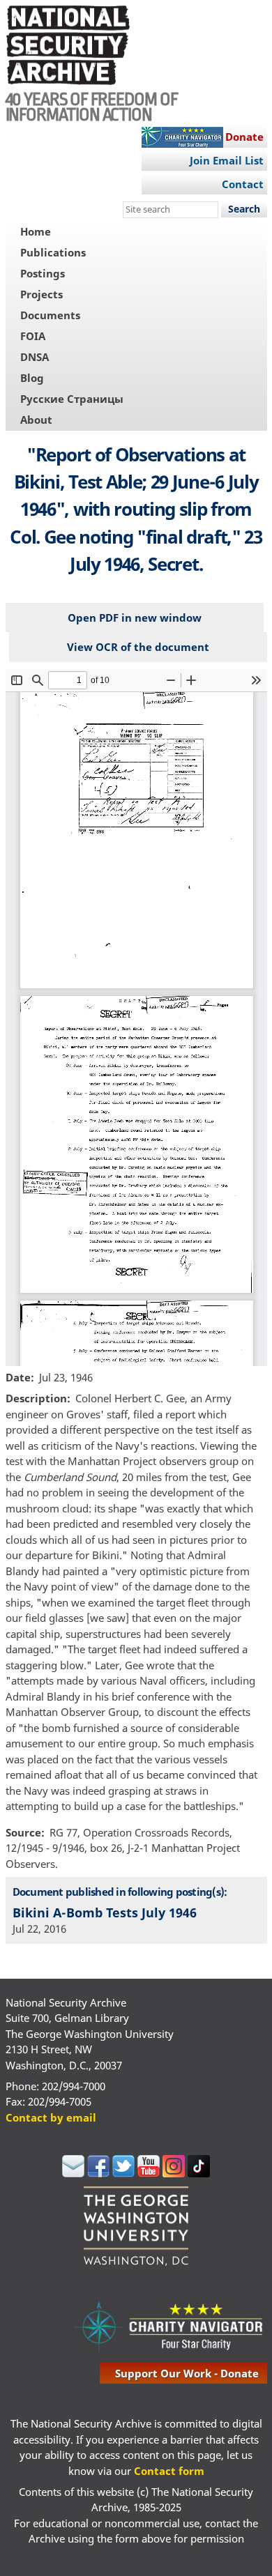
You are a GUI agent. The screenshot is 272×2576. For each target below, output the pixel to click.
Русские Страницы (72, 399)
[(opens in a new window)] (73, 2173)
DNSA (35, 357)
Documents (50, 315)
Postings (43, 273)
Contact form (169, 2471)
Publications (53, 252)
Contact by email (51, 2117)
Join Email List (227, 160)
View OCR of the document (138, 647)
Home (36, 231)
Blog (32, 378)
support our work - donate (187, 2373)
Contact (243, 184)
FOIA (33, 336)
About (36, 420)
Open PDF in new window (135, 618)
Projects (41, 294)
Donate (244, 137)
